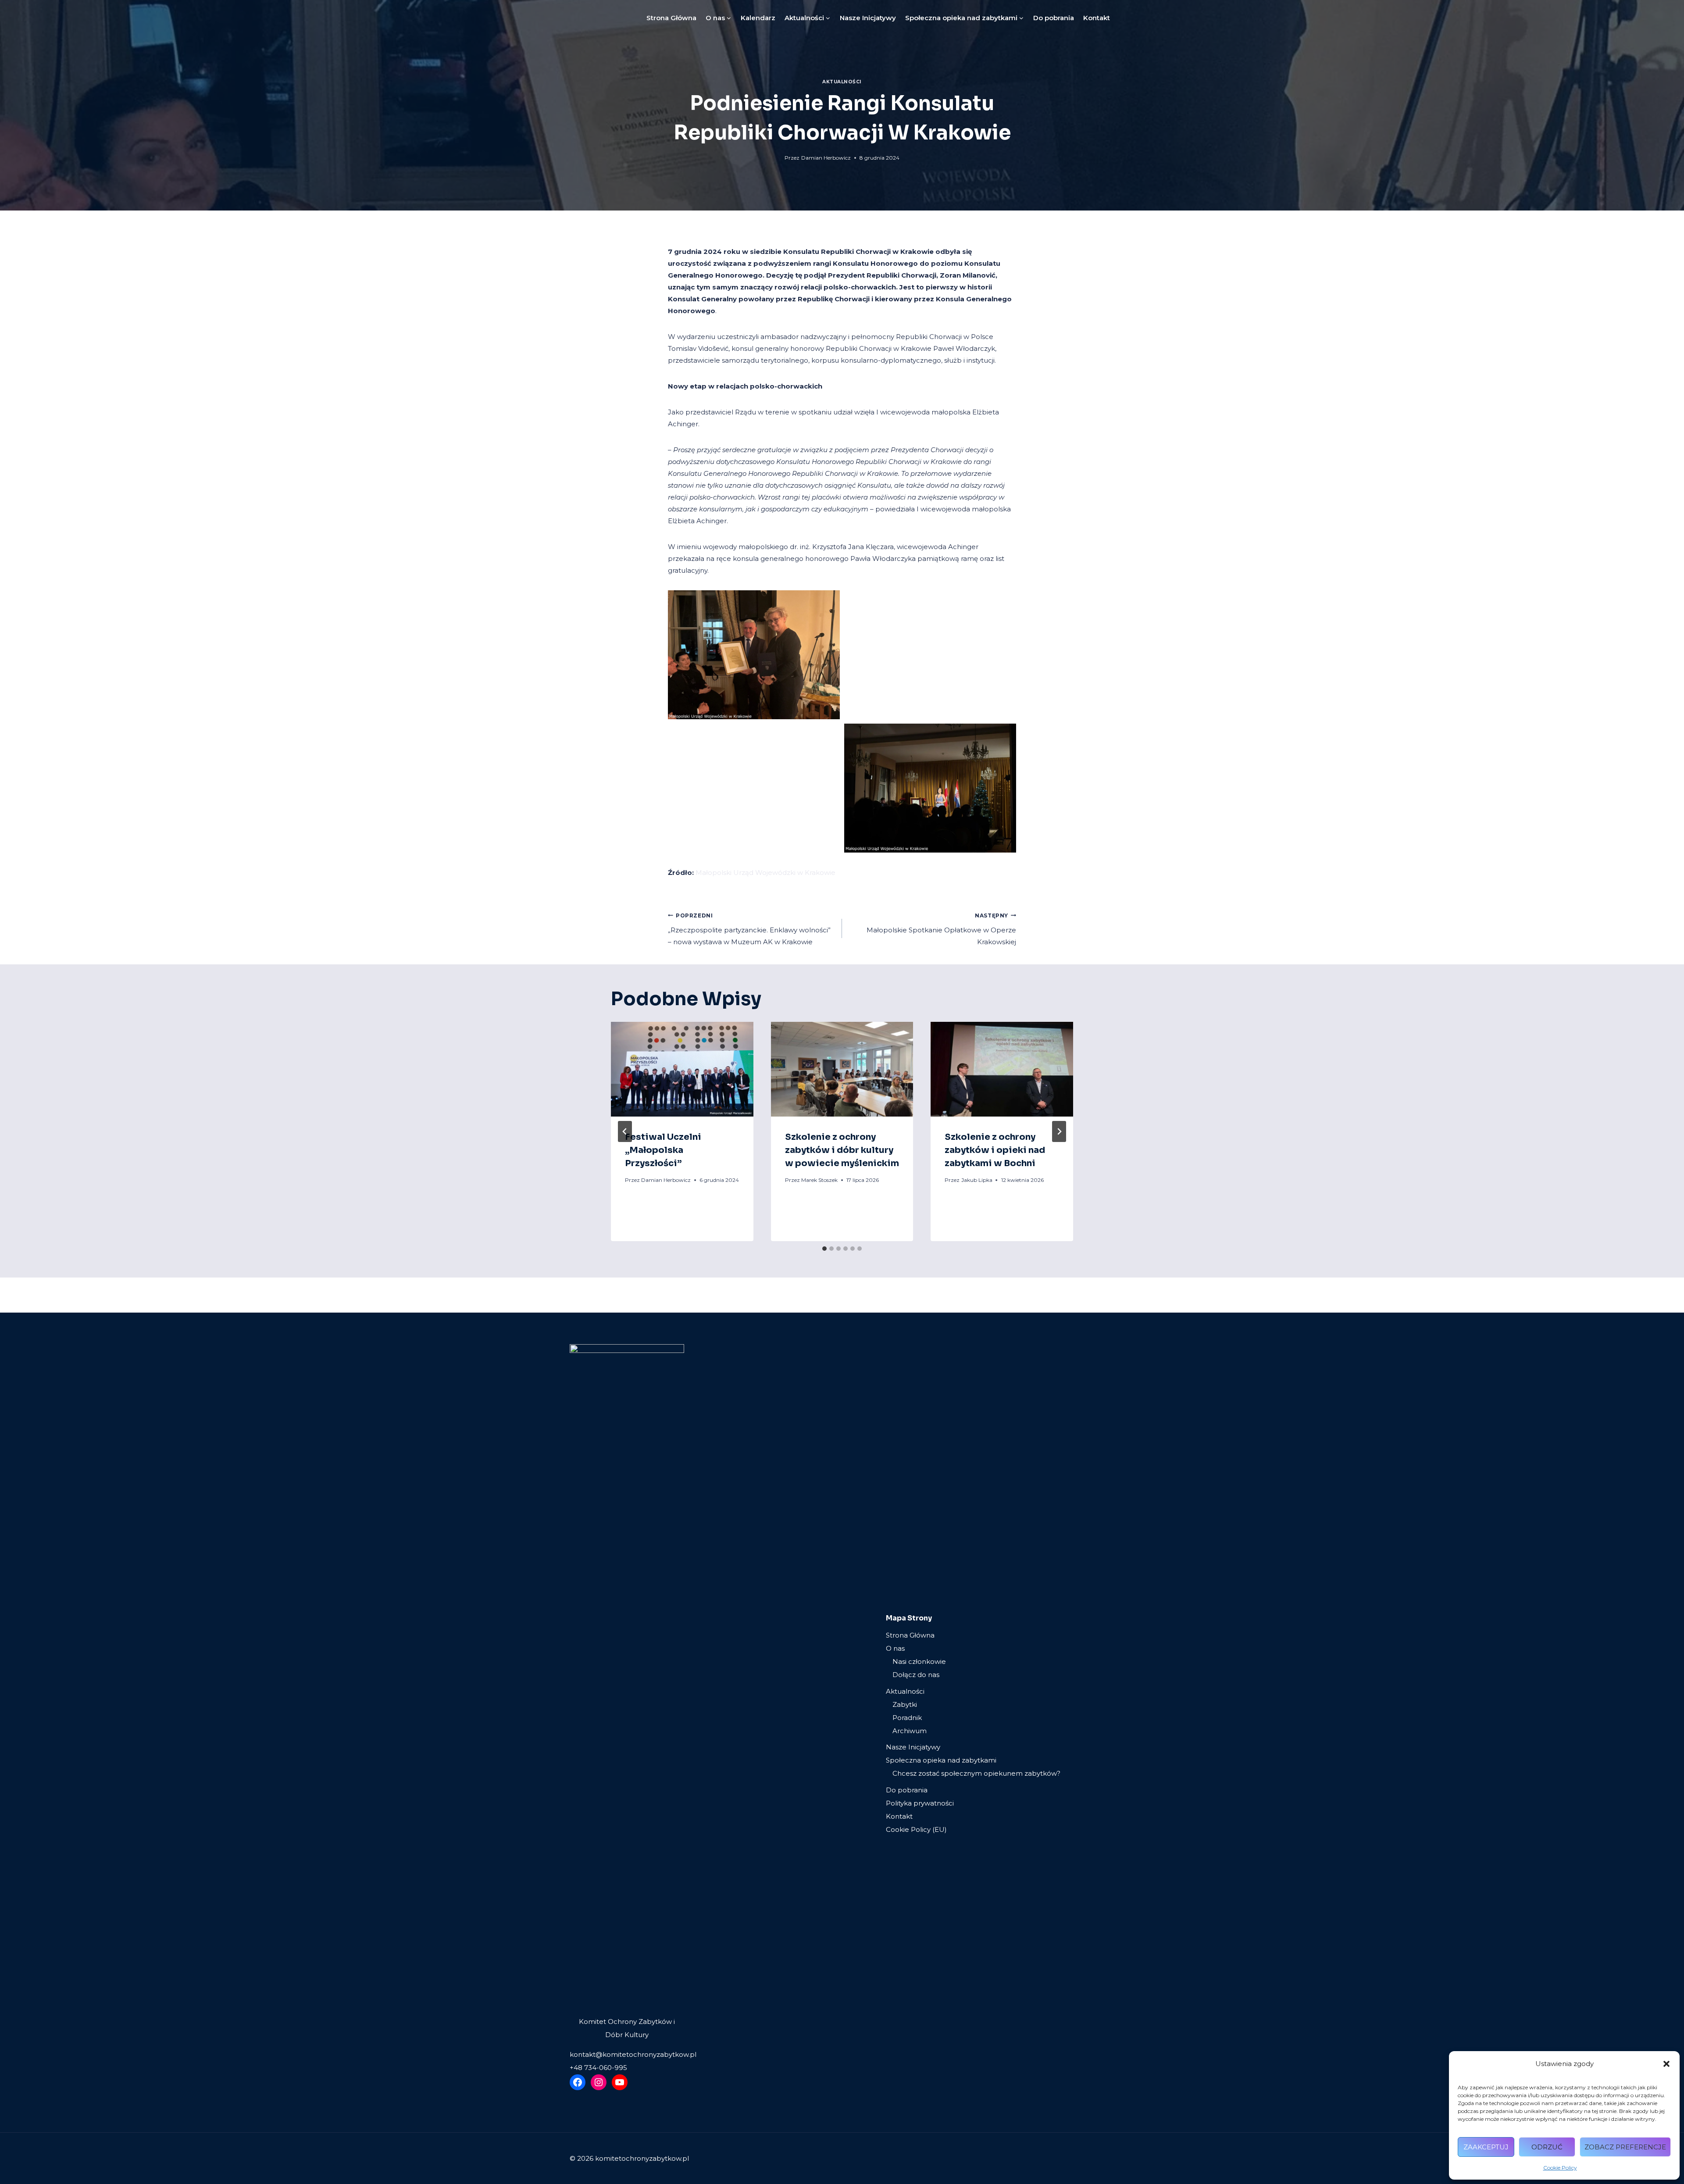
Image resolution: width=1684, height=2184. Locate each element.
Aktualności (842, 82)
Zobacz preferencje (1625, 2147)
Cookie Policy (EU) (916, 1829)
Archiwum (910, 1731)
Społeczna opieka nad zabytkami (941, 1760)
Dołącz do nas (916, 1675)
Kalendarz (758, 18)
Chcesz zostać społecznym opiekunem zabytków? (976, 1773)
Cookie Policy (1560, 2168)
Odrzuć (1547, 2147)
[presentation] (682, 1069)
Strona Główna (671, 18)
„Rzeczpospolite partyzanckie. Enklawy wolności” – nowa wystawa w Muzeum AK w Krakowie (749, 929)
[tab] (824, 1249)
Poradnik (907, 1718)
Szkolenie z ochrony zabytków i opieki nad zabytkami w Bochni (995, 1150)
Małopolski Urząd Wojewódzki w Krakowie (765, 873)
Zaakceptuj (1486, 2147)
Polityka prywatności (920, 1803)
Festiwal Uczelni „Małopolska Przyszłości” (663, 1150)
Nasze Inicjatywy (868, 18)
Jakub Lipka (977, 1180)
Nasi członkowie (919, 1661)
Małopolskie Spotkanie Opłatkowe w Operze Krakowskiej (941, 929)
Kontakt (1097, 18)
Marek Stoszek (819, 1180)
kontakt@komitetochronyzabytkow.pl (633, 2054)
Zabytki (905, 1704)
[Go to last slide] (625, 1131)
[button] (1666, 2064)
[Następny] (1059, 1131)
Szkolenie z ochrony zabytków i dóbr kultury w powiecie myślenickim (842, 1150)
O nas (895, 1648)
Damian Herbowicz (826, 158)
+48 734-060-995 (598, 2068)
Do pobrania (1054, 18)
